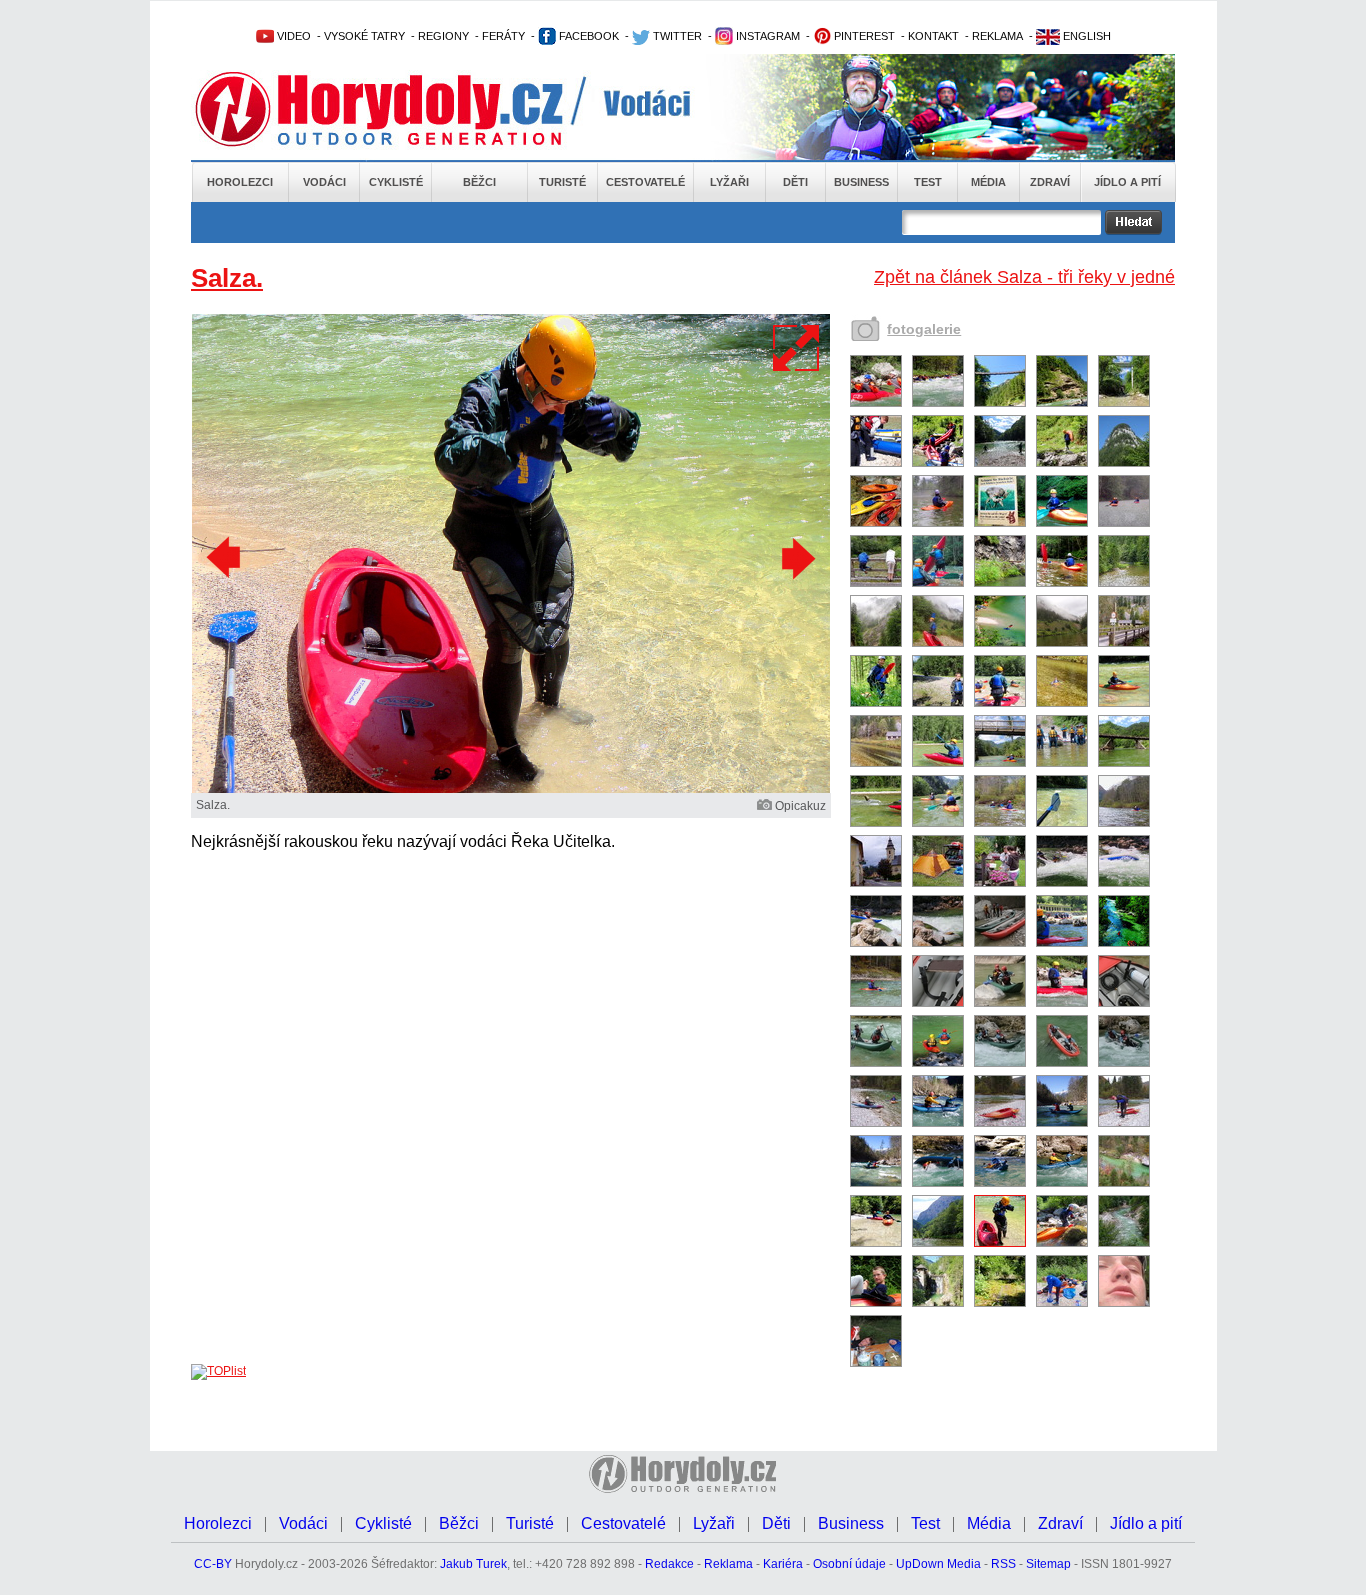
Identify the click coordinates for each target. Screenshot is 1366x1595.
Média (988, 182)
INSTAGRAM (766, 36)
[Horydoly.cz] (403, 109)
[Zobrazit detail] (876, 403)
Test (928, 182)
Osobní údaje (849, 1564)
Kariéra (783, 1564)
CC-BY (213, 1564)
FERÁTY (503, 36)
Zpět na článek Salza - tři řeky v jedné (1024, 277)
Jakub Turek (473, 1564)
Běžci (479, 182)
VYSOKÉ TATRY (364, 36)
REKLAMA (997, 36)
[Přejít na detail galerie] (511, 789)
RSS (1003, 1564)
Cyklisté (396, 182)
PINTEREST (863, 36)
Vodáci (324, 182)
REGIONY (443, 36)
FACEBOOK (587, 36)
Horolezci (240, 182)
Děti (795, 182)
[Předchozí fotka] (226, 558)
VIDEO (292, 36)
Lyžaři (729, 182)
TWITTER (676, 36)
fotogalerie (924, 329)
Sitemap (1048, 1564)
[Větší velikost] (797, 348)
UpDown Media (938, 1564)
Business (861, 182)
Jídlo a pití (1127, 182)
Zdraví (1050, 182)
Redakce (669, 1564)
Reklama (728, 1564)
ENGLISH (1085, 36)
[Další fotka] (796, 558)
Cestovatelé (645, 182)
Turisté (562, 182)
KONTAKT (933, 36)
